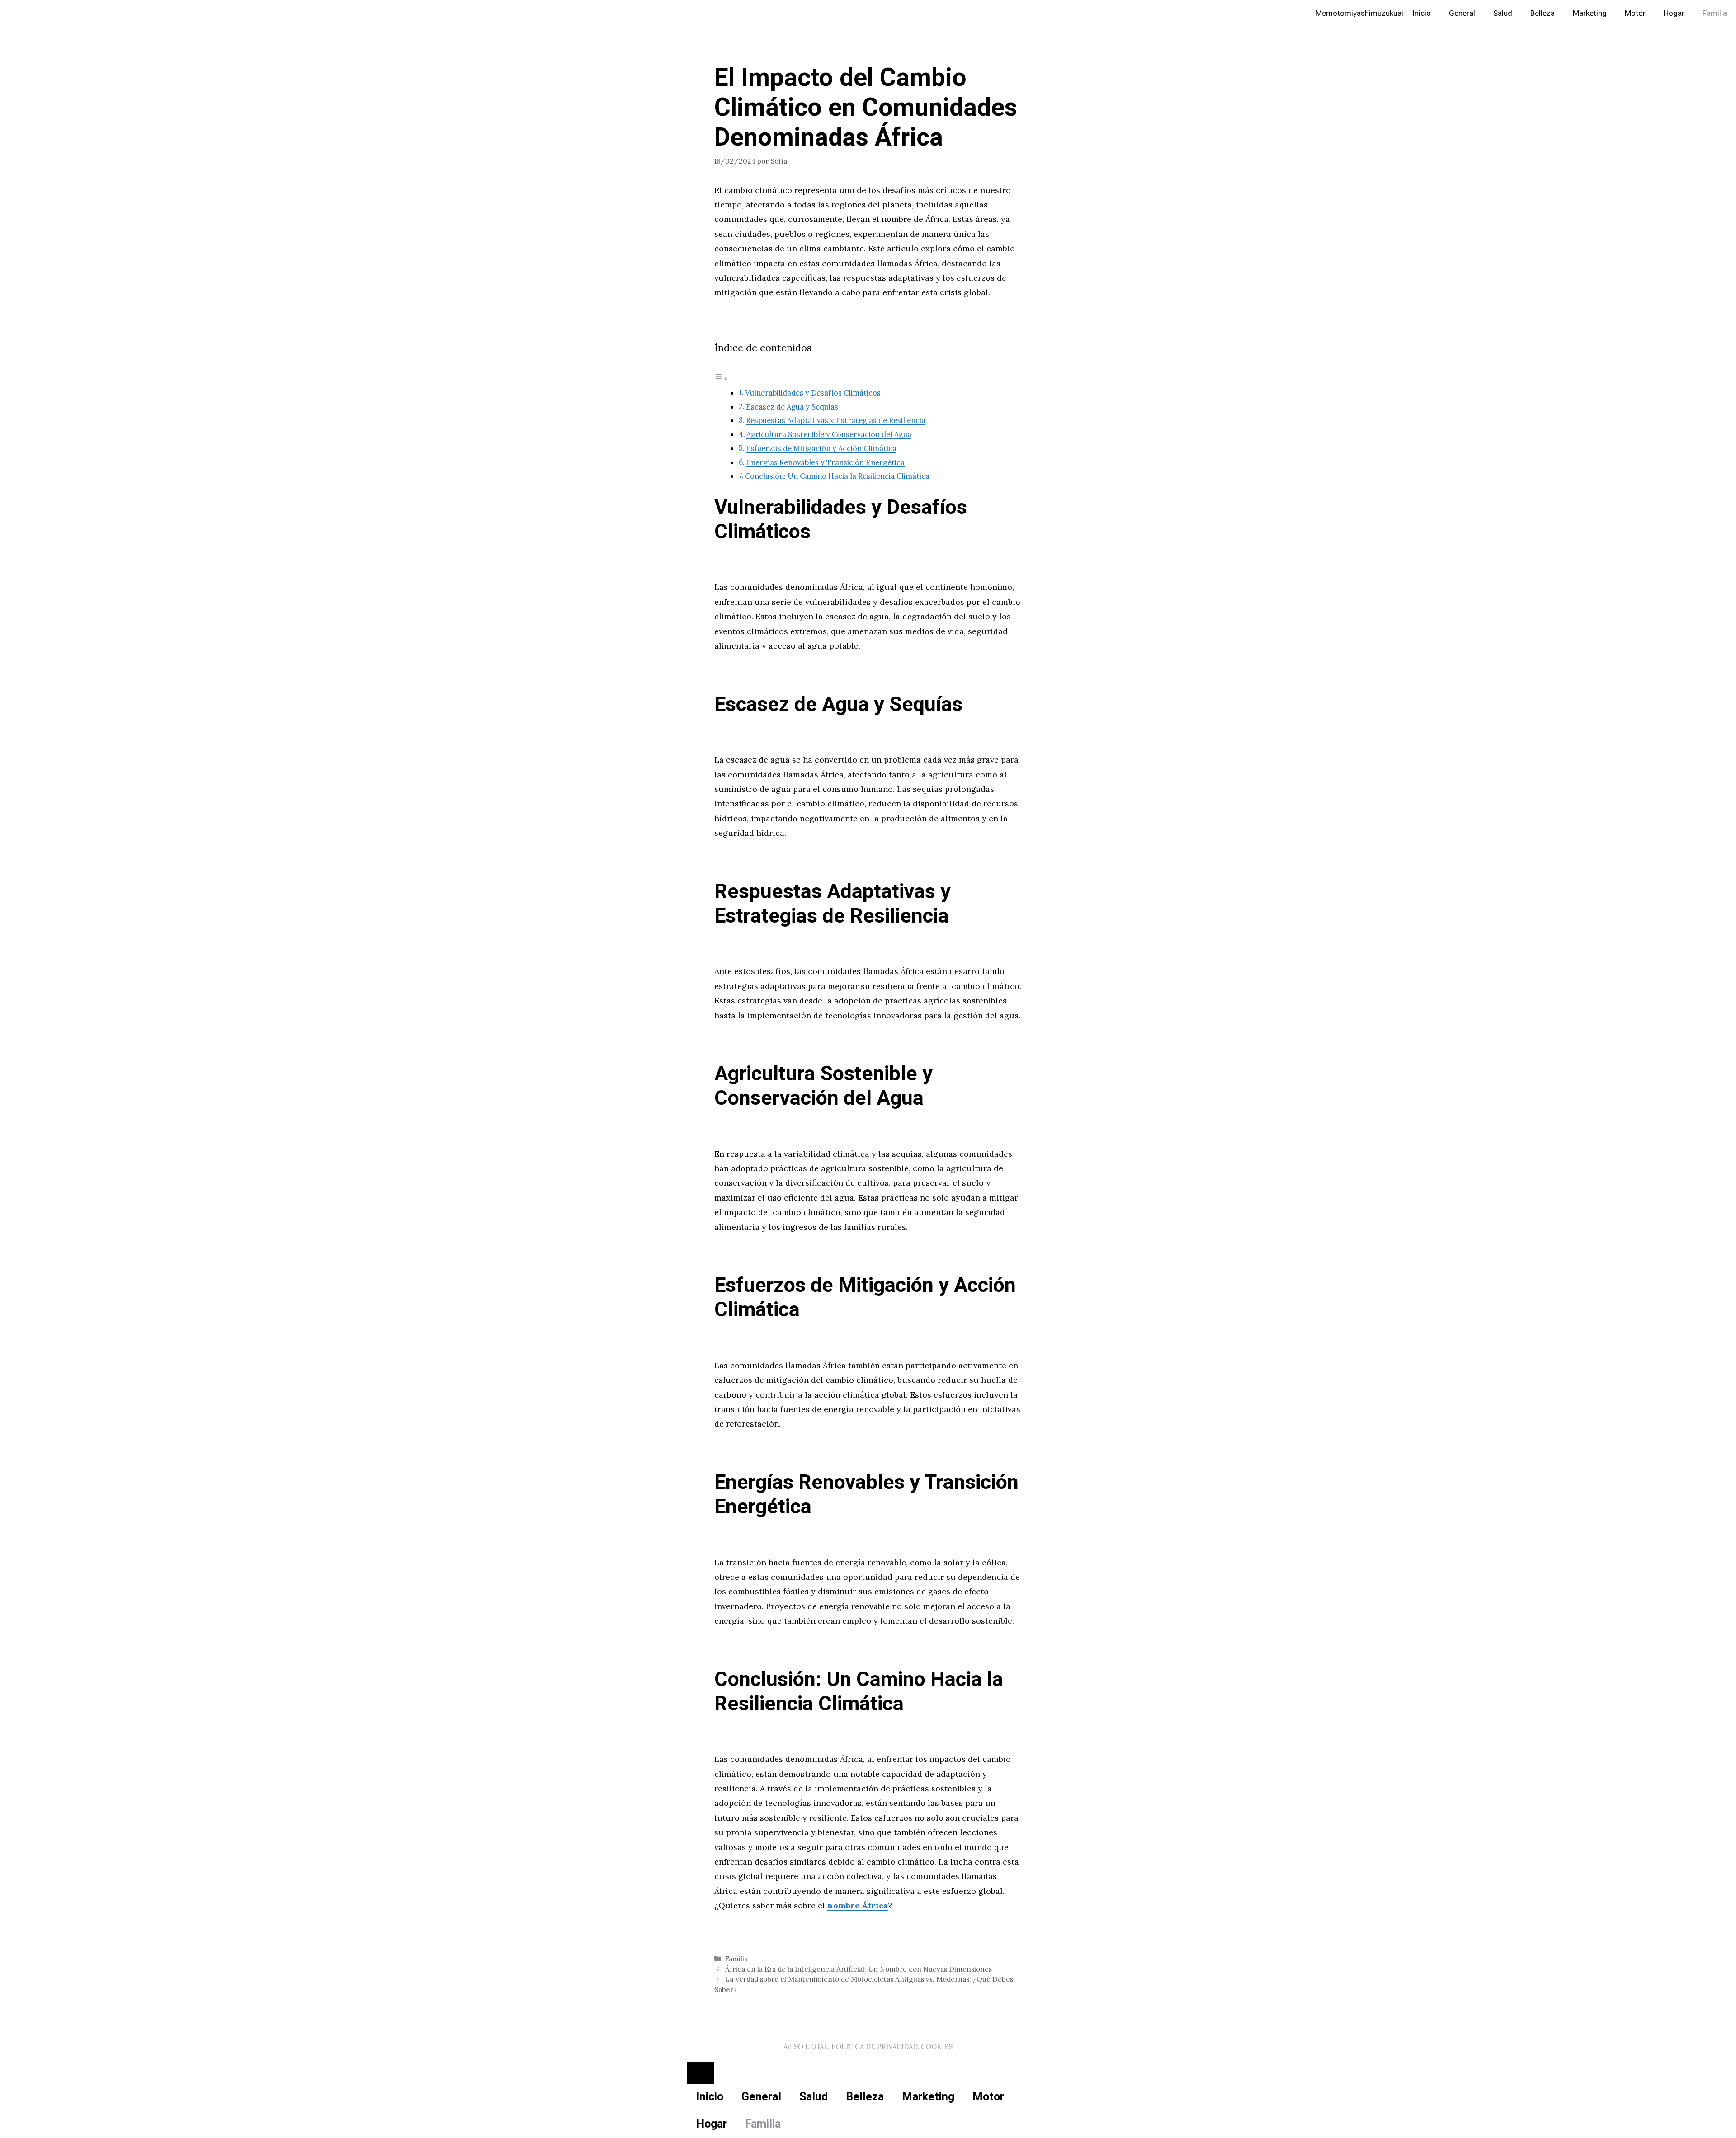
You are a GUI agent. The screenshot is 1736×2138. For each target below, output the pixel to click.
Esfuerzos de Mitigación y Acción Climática (821, 448)
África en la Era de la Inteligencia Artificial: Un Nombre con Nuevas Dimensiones (859, 1969)
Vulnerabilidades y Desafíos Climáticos (813, 393)
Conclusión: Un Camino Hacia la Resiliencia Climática (837, 476)
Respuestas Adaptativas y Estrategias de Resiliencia (836, 420)
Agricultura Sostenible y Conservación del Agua (829, 434)
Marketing (1590, 13)
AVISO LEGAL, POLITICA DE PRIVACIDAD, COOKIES (868, 2046)
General (1462, 13)
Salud (1503, 13)
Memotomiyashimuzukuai (1359, 13)
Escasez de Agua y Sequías (792, 407)
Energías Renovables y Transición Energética (825, 462)
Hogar (1674, 13)
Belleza (1543, 13)
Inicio (1422, 13)
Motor (1635, 13)
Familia (1715, 13)
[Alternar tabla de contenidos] (721, 378)
